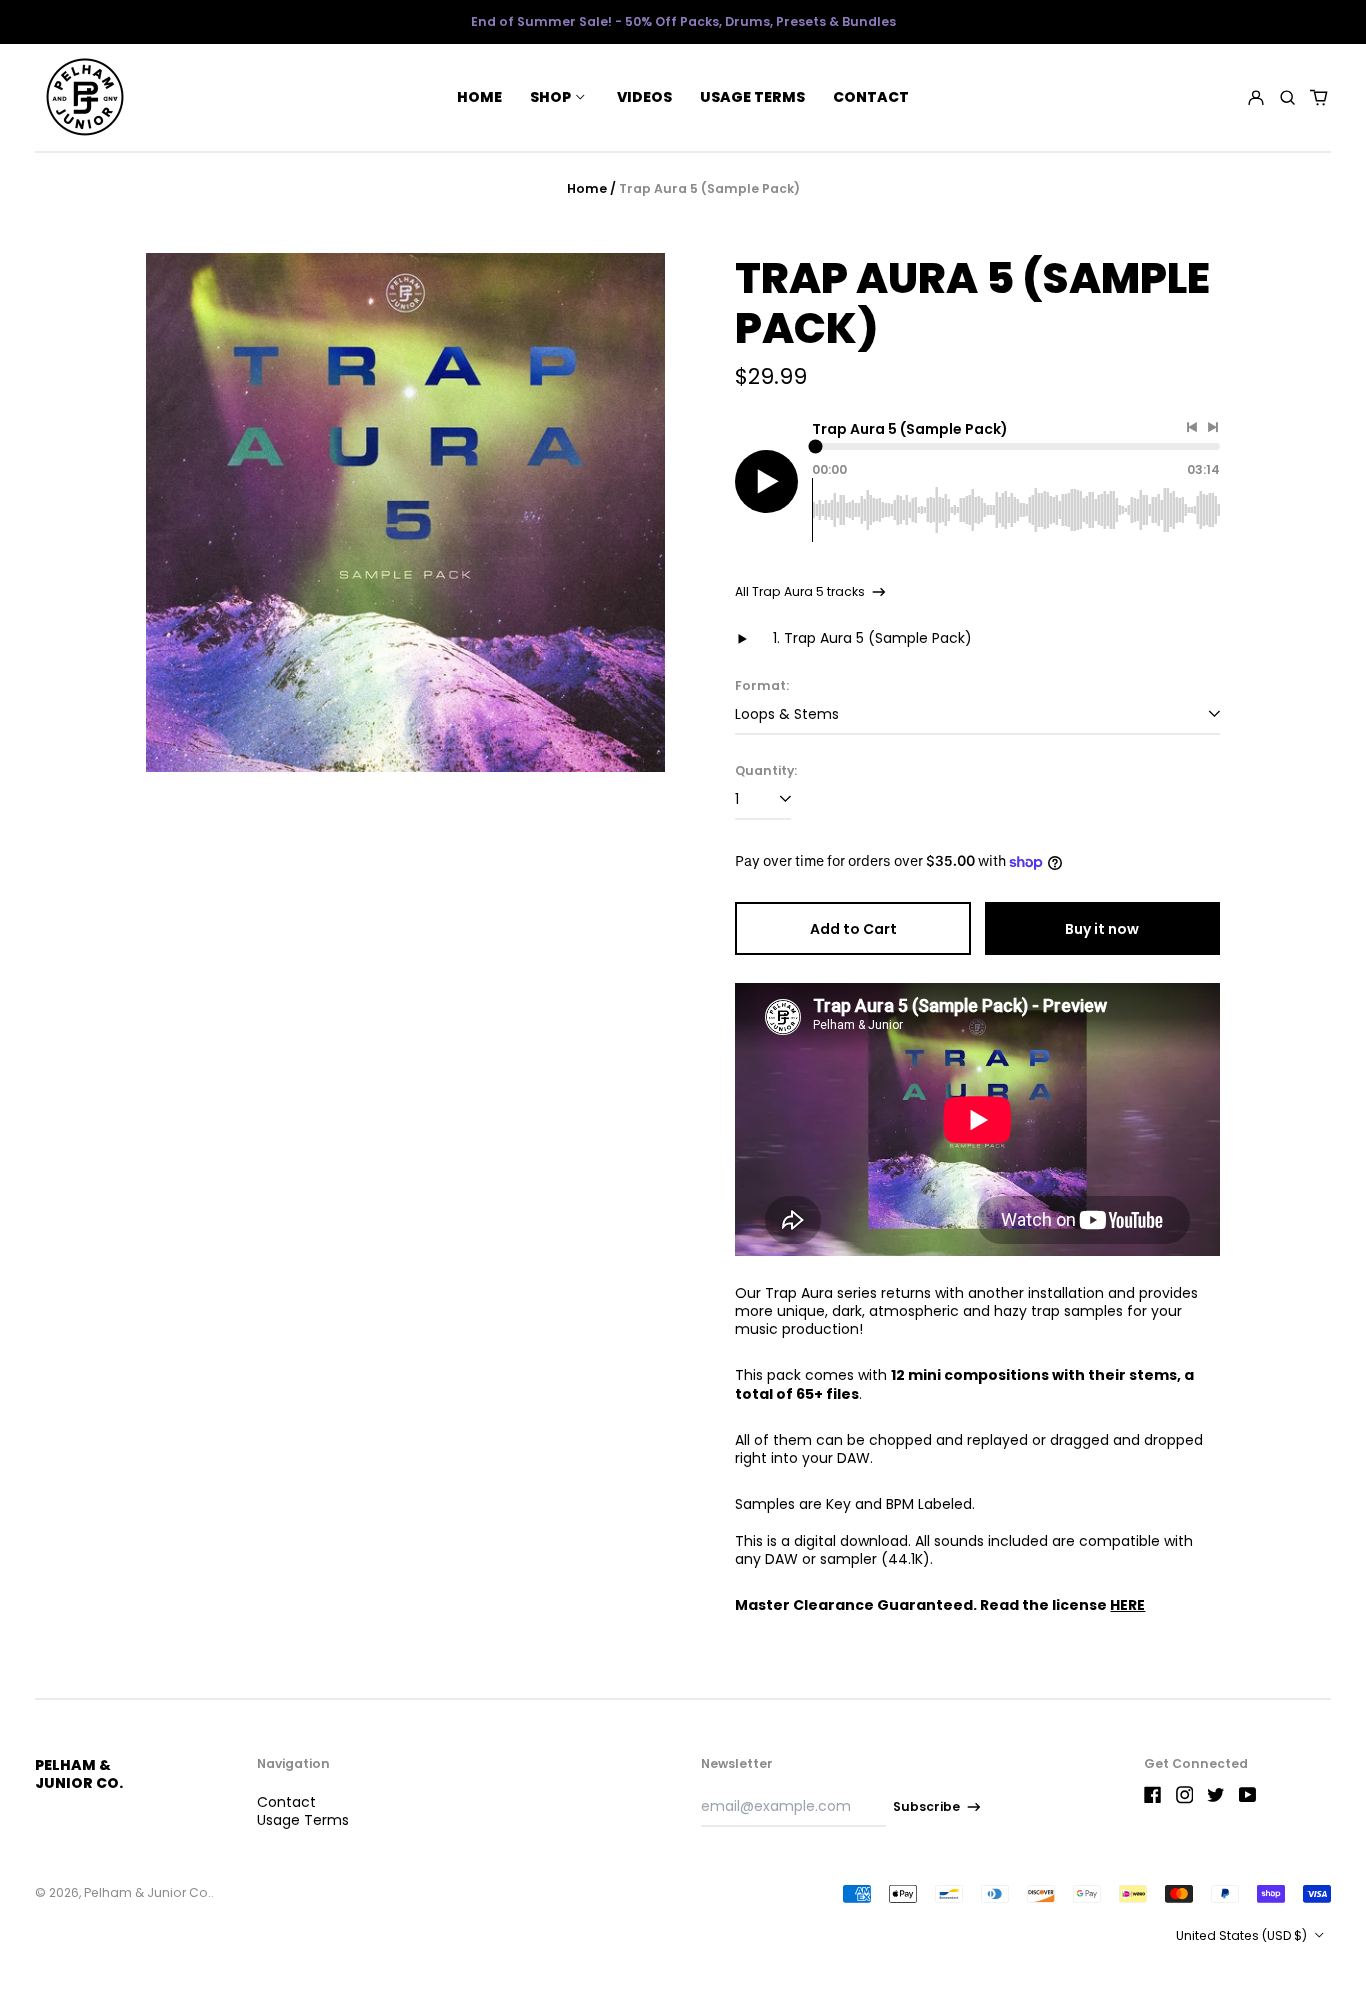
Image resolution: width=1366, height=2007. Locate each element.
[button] (1287, 97)
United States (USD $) (1243, 1935)
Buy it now (1102, 929)
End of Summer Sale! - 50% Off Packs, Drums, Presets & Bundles (683, 21)
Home (479, 97)
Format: (762, 686)
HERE (1127, 1605)
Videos (644, 97)
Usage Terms (752, 97)
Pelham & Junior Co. (79, 1774)
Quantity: (766, 771)
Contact (871, 97)
